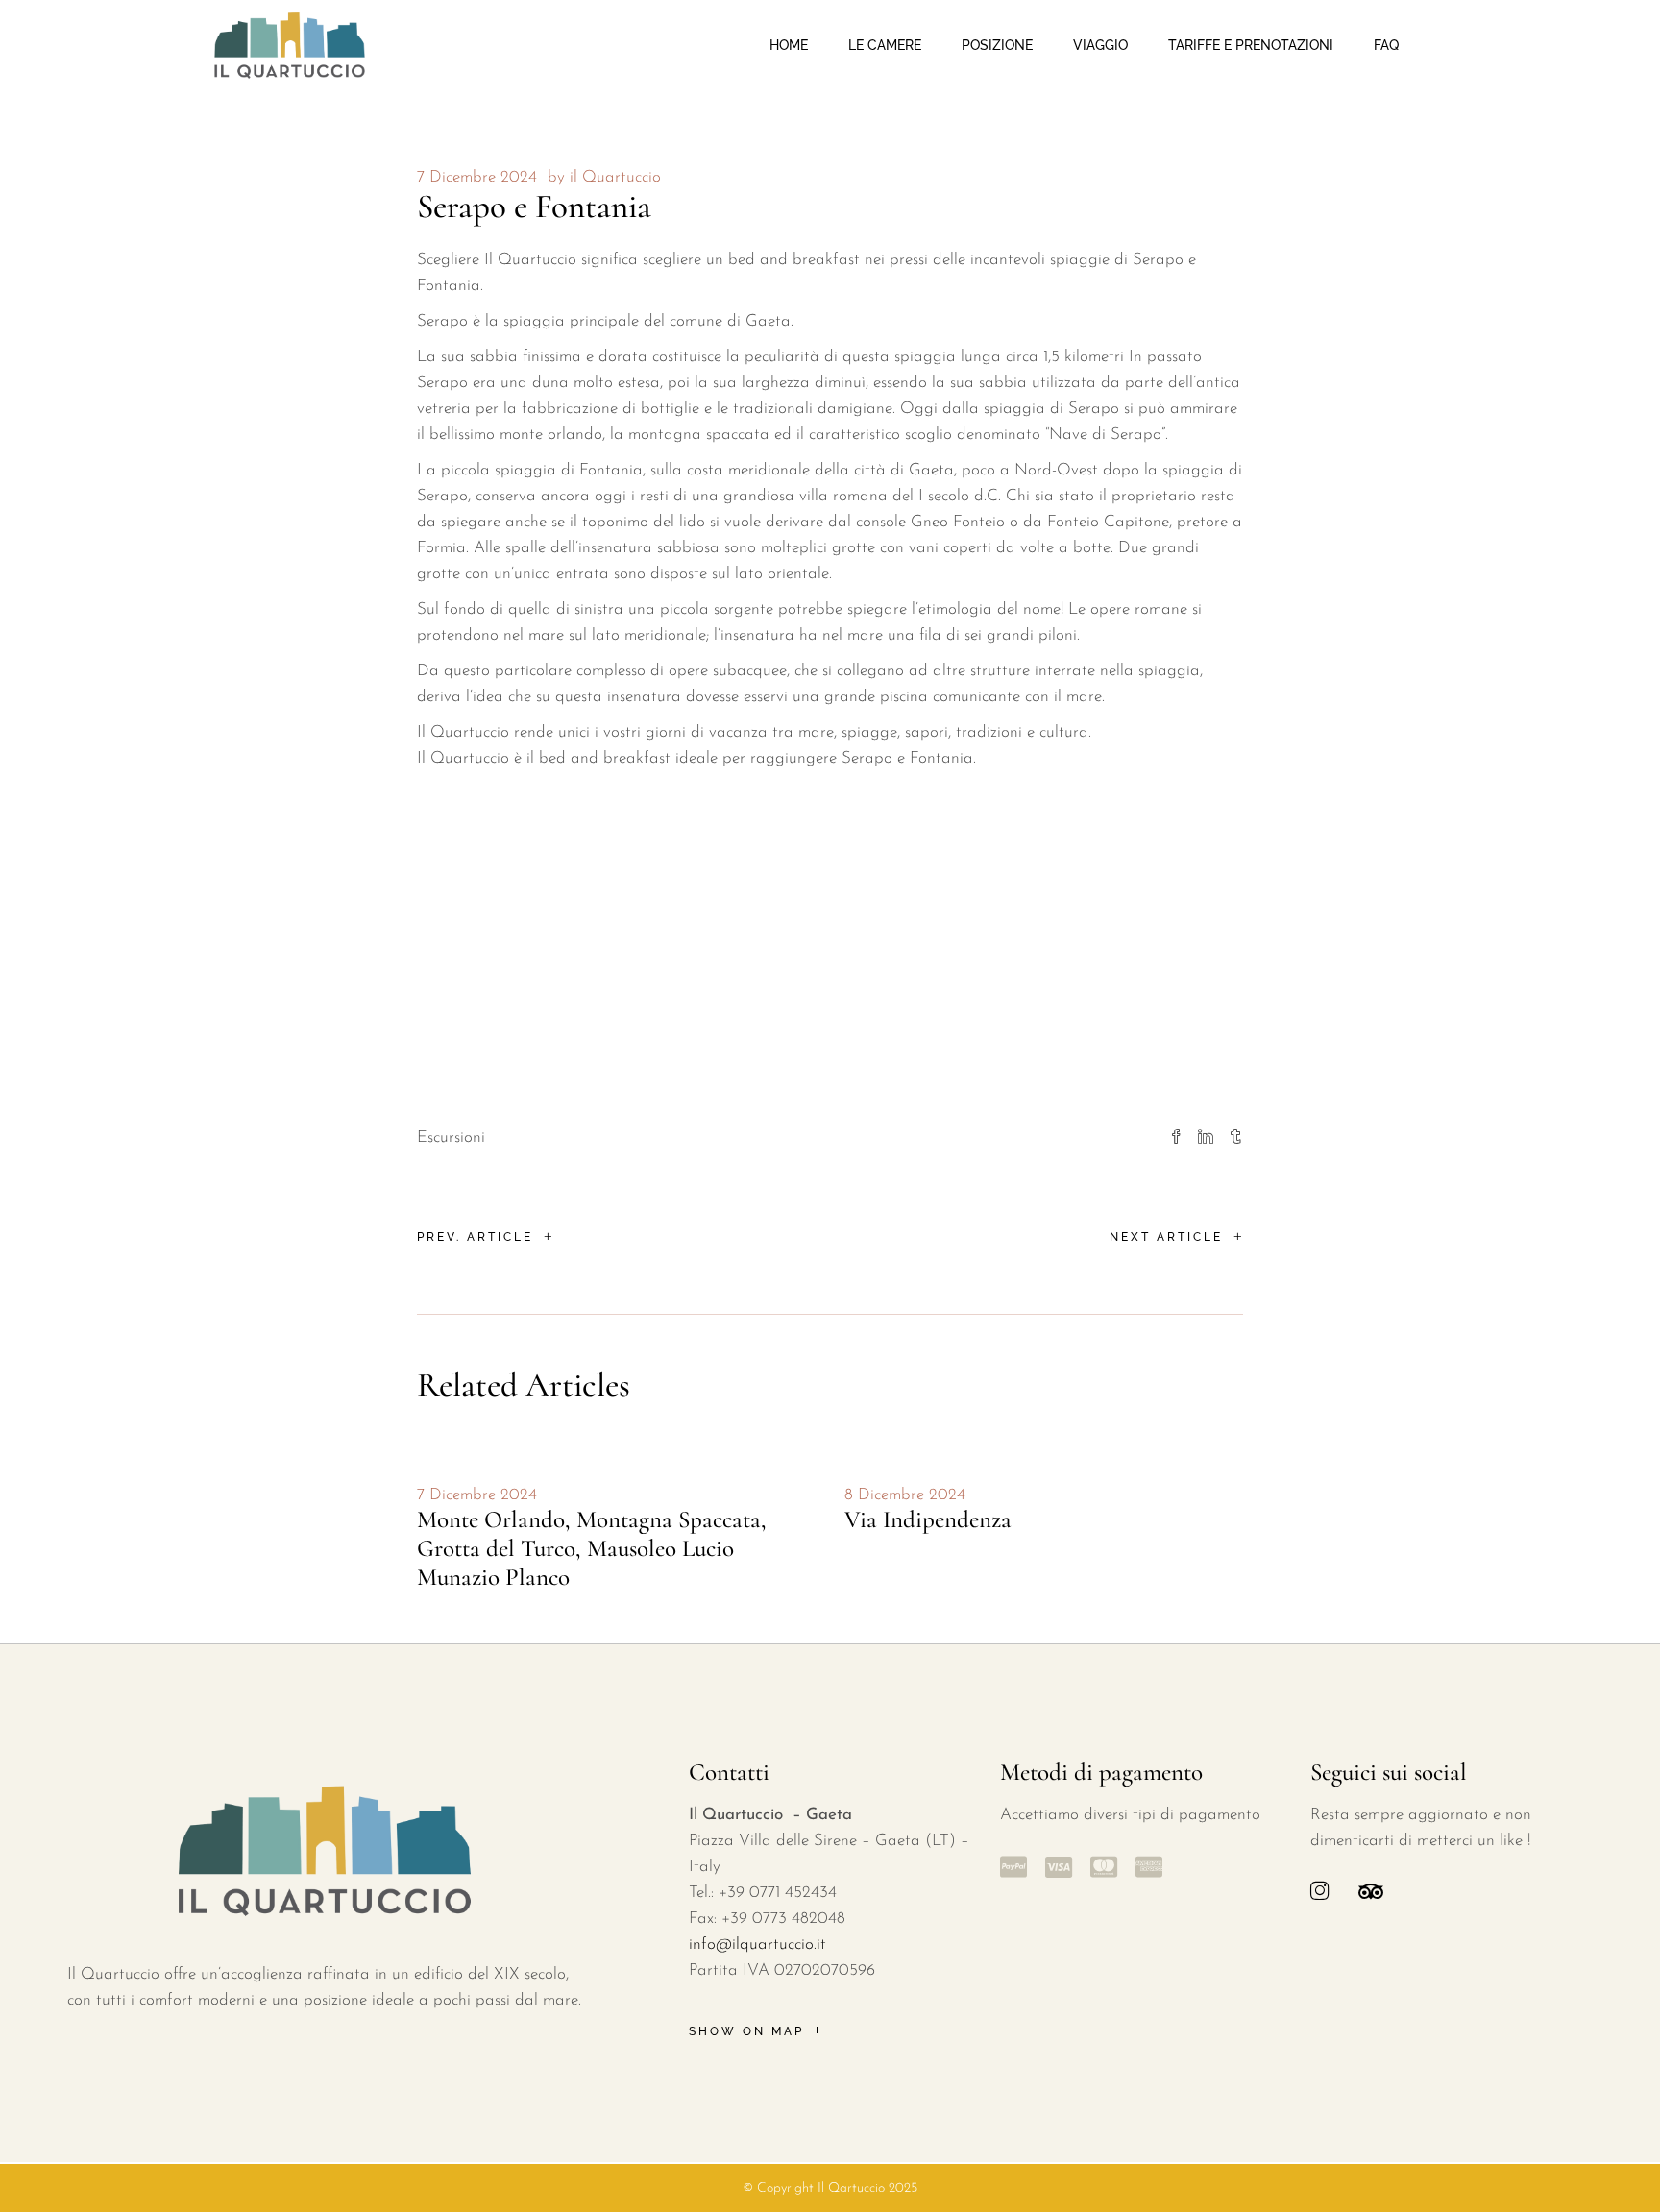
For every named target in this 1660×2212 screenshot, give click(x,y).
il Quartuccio (615, 177)
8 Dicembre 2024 (905, 1495)
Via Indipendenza (928, 1519)
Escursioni (451, 1138)
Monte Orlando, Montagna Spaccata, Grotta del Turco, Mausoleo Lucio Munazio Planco (592, 1548)
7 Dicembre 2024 (477, 177)
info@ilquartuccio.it (757, 1945)
